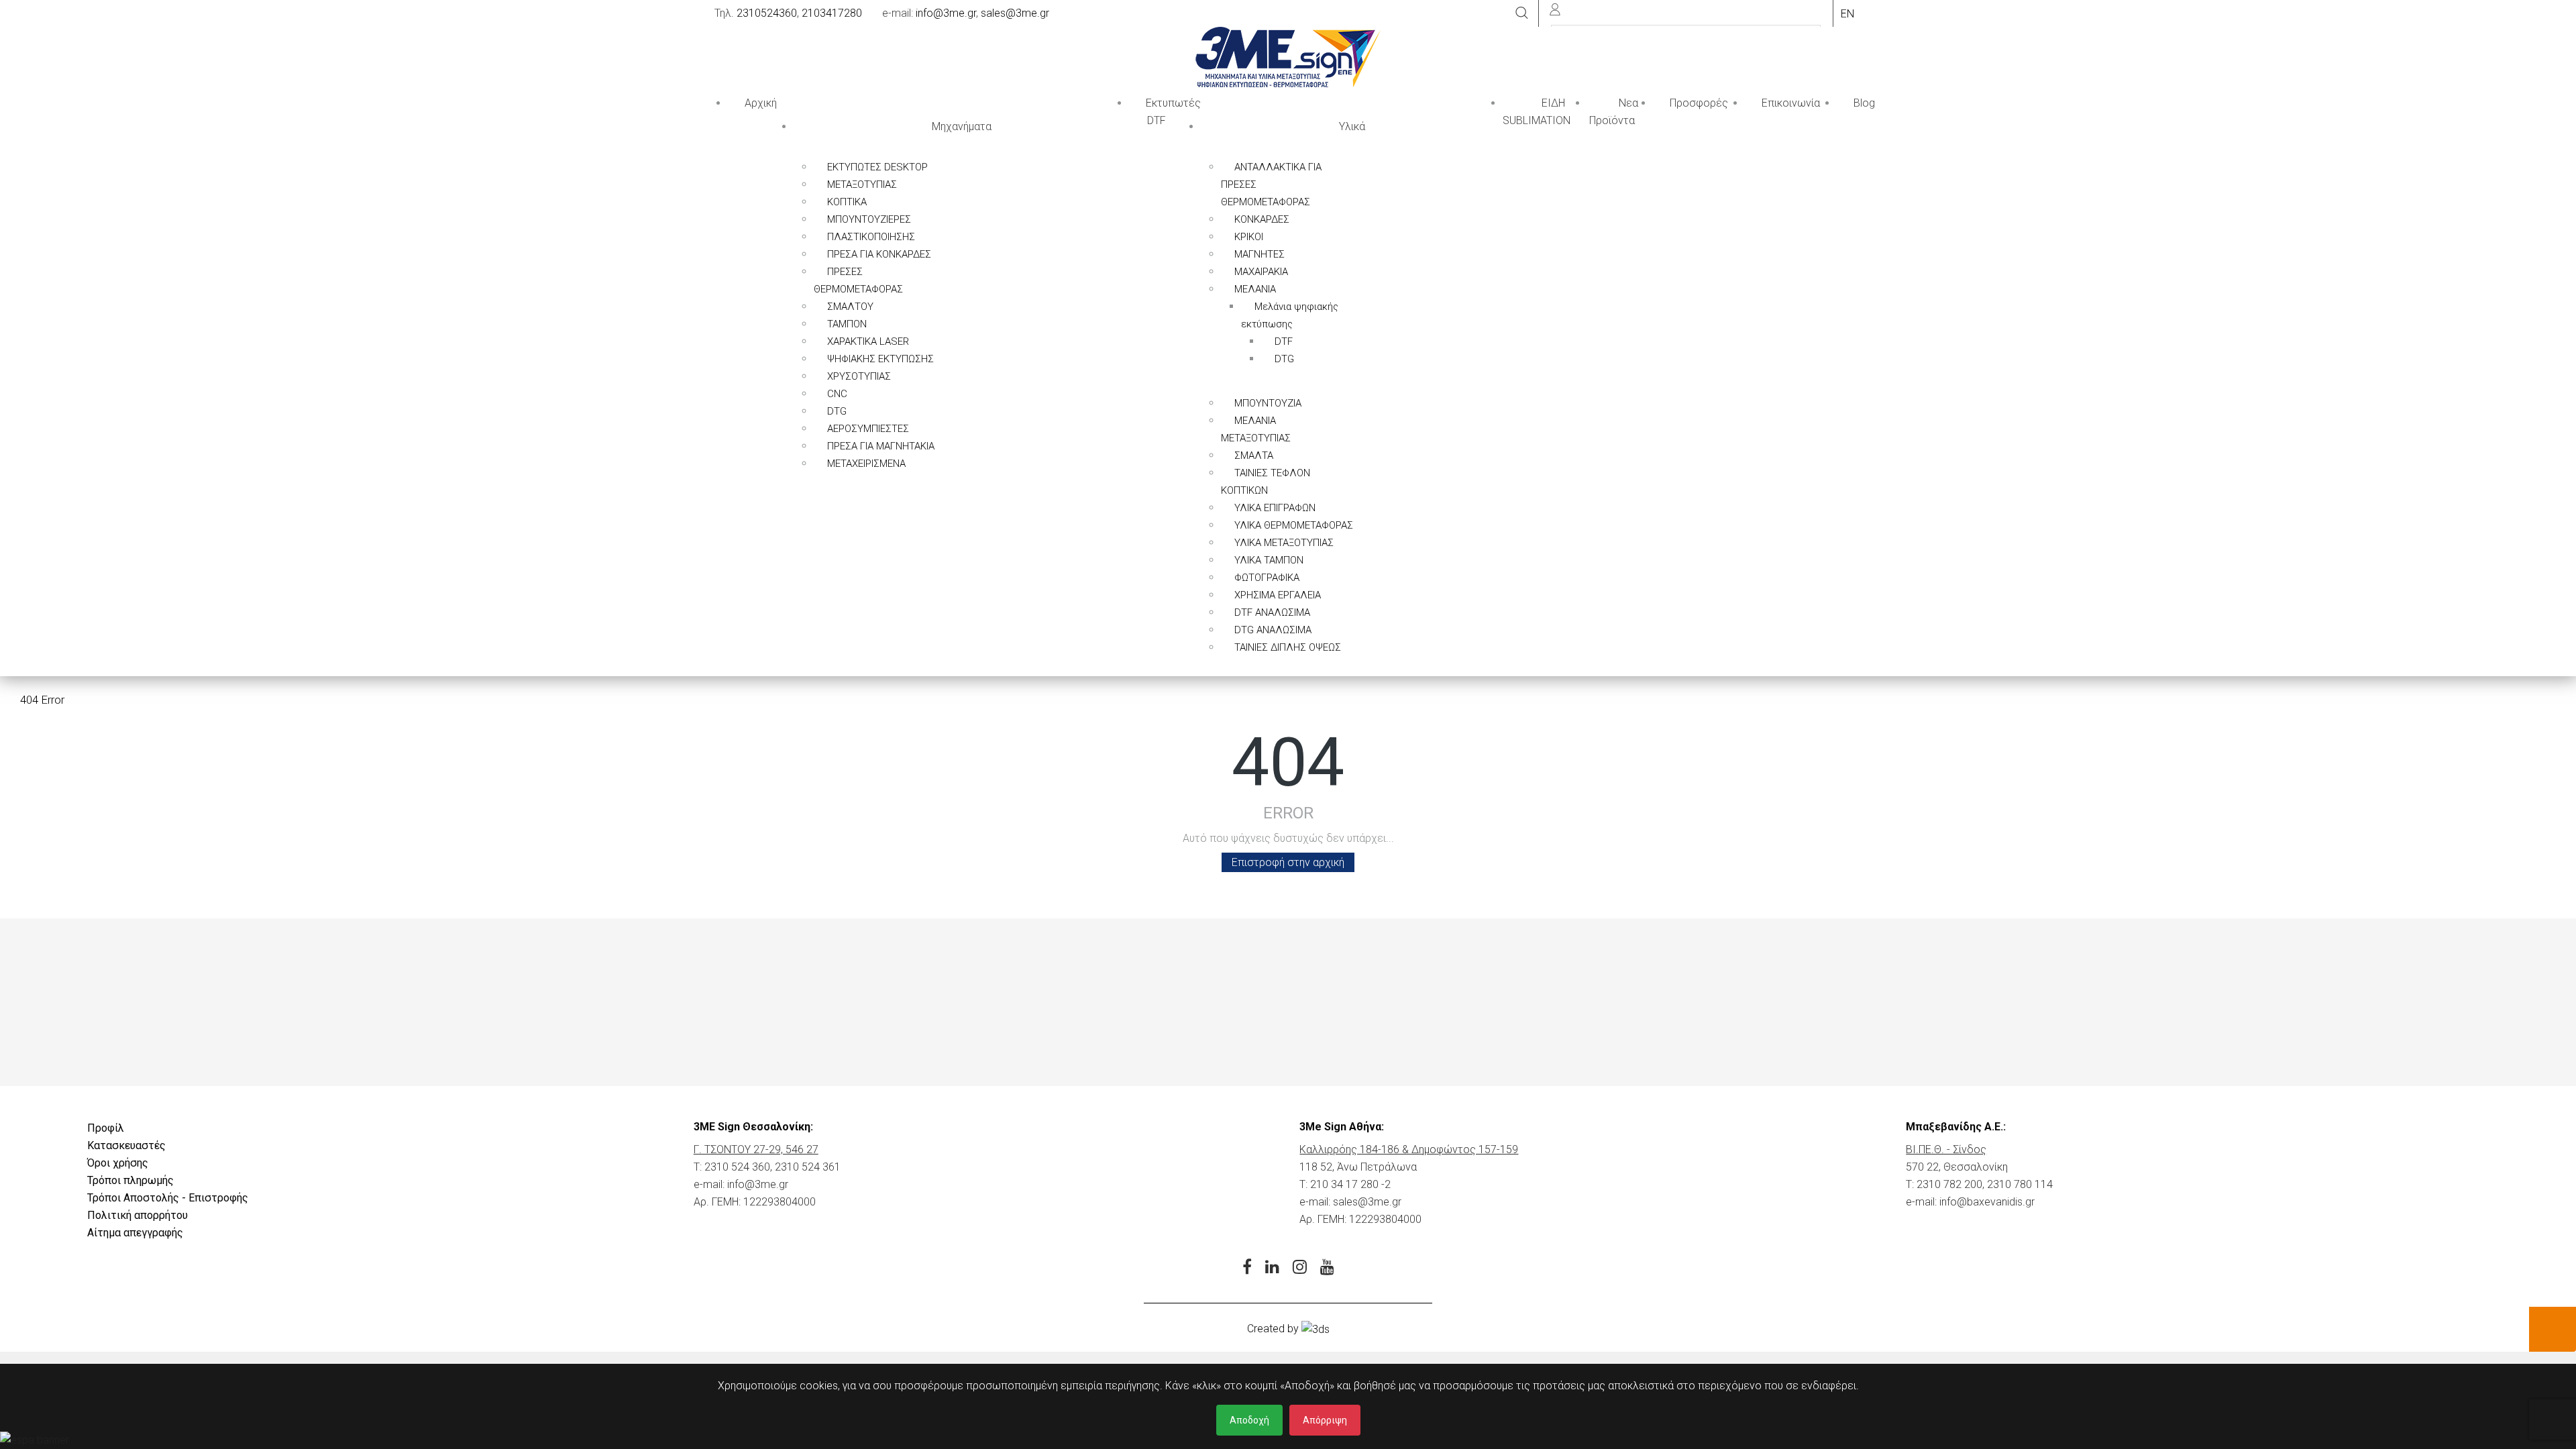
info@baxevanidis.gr (1987, 1202)
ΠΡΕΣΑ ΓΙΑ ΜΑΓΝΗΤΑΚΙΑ (881, 446)
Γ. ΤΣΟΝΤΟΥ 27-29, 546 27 (756, 1149)
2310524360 (767, 13)
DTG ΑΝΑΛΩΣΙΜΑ (1273, 630)
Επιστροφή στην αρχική (1288, 862)
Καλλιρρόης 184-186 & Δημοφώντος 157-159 (1409, 1149)
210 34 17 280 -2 (1350, 1184)
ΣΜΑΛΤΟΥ (850, 307)
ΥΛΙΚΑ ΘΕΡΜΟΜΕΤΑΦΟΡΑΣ (1294, 525)
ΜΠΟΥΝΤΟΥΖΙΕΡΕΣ (869, 219)
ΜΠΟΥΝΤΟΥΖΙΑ (1268, 403)
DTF (1284, 341)
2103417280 (832, 13)
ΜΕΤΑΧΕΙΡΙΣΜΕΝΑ (866, 464)
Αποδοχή (1249, 1420)
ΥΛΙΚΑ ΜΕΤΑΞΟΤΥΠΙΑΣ (1284, 543)
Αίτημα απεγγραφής (135, 1233)
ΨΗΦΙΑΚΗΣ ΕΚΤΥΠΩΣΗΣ (880, 359)
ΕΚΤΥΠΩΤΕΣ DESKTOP (877, 167)
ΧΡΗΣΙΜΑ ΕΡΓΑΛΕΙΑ (1278, 595)
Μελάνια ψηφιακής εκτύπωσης (1290, 315)
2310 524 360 (737, 1167)
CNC (837, 394)
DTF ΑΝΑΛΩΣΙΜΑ (1272, 612)
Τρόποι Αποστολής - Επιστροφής (168, 1198)
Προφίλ (106, 1128)
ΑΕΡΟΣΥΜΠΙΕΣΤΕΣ (868, 429)
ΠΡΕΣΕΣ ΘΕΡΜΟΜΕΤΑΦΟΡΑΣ (858, 280)
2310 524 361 (808, 1167)
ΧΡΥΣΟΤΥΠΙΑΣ (859, 376)
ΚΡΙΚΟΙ (1249, 237)
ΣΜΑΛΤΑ (1254, 455)
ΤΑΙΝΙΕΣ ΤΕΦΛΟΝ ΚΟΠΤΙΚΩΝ (1266, 482)
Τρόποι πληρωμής (130, 1180)
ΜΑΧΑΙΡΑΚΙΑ (1261, 272)
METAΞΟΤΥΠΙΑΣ (862, 184)
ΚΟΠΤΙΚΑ (847, 202)
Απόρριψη (1325, 1420)
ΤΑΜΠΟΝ (847, 324)
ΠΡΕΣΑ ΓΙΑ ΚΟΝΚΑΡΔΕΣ (879, 254)
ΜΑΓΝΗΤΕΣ (1259, 254)
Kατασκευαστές (126, 1145)
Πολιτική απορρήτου (138, 1215)
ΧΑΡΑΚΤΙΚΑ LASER (868, 341)
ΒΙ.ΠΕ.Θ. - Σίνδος (1946, 1149)
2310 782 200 (1949, 1184)
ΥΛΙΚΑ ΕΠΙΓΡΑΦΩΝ (1275, 508)
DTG (837, 411)
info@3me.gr (946, 13)
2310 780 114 (2020, 1184)
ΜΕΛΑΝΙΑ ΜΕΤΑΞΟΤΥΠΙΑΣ (1256, 429)
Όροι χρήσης (118, 1163)
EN (1847, 14)
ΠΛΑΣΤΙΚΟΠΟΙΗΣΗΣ (871, 237)
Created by (1274, 1329)
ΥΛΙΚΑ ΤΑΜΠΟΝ (1269, 560)
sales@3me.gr (1015, 13)
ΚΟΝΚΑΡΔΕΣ (1262, 219)
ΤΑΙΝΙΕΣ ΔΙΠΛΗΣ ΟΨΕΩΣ (1288, 647)
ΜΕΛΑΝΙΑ (1255, 289)
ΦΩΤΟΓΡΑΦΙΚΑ (1267, 578)
